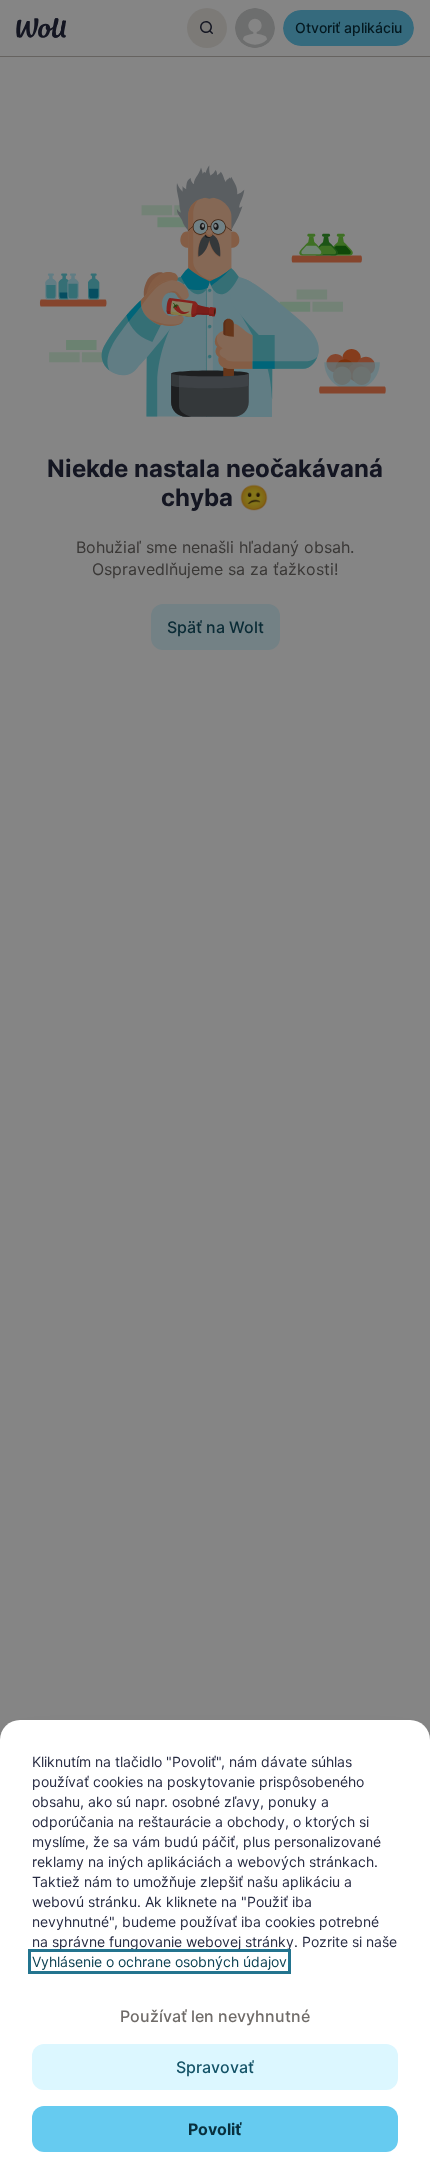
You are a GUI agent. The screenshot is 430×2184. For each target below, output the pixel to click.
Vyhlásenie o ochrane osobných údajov (159, 1961)
